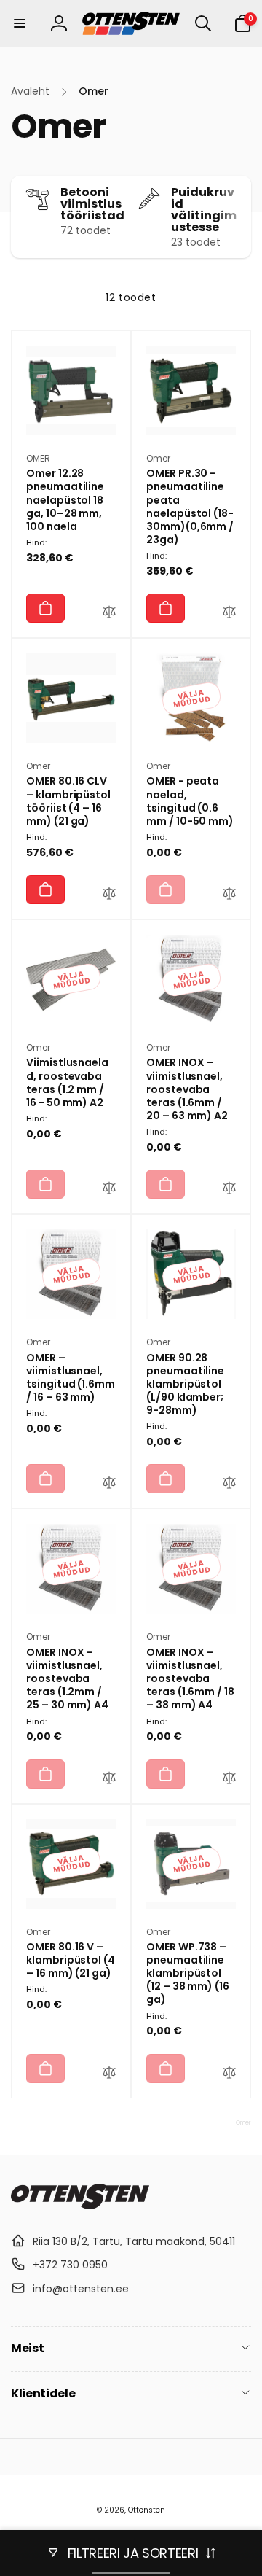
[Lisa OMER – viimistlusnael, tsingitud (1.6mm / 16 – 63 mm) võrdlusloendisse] (109, 1484)
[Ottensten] (80, 2205)
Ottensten (147, 2510)
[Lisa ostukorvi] (45, 608)
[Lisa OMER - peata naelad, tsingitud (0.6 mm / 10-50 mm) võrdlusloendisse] (229, 895)
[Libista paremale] (237, 217)
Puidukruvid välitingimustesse (204, 210)
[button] (20, 23)
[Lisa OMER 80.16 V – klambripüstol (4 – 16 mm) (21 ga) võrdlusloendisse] (109, 2074)
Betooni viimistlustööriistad (92, 204)
